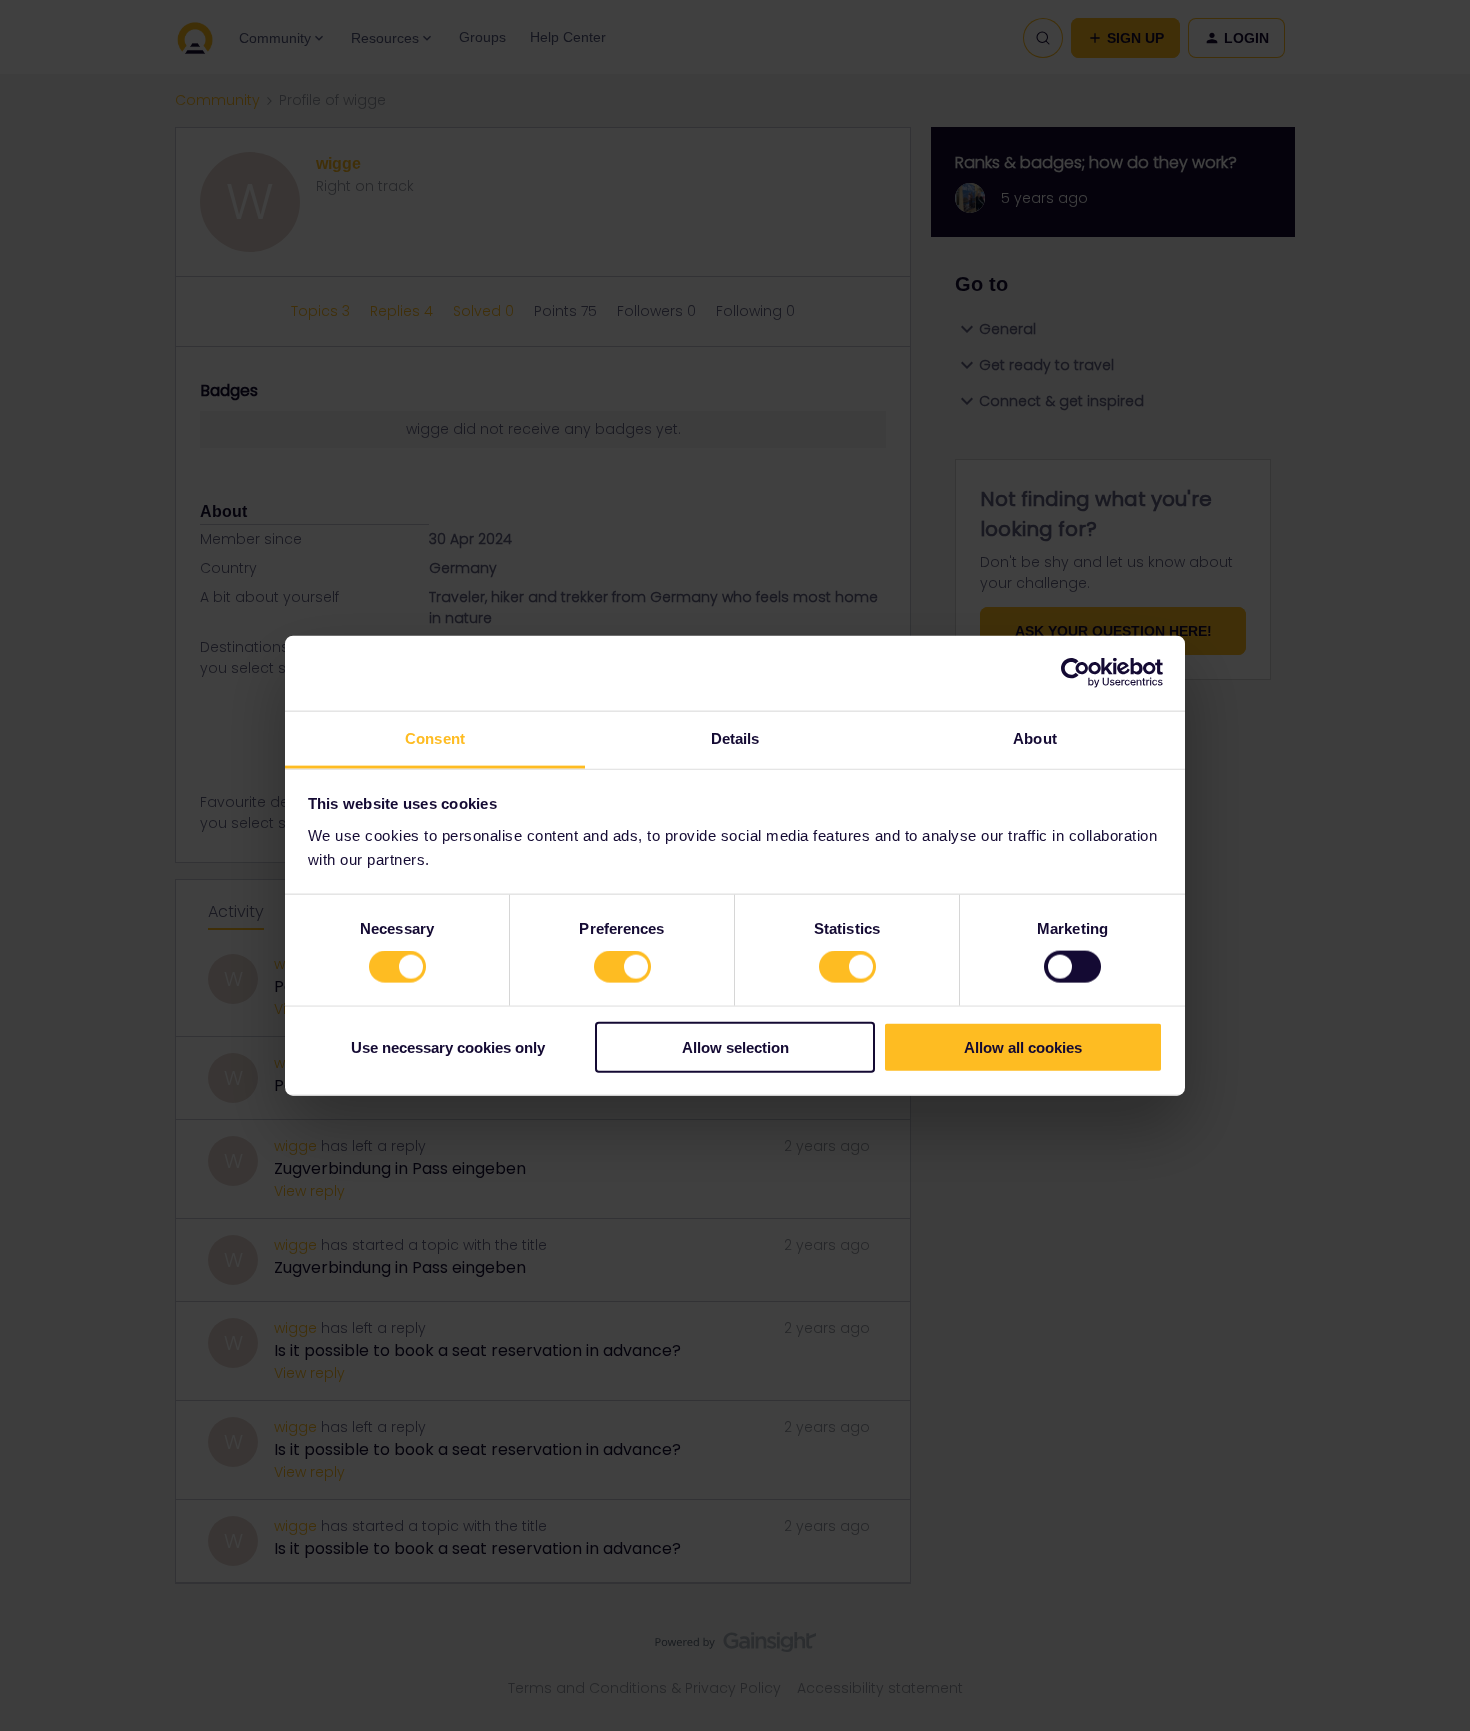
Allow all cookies (1023, 1046)
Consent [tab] (435, 737)
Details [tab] (735, 737)
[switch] (622, 967)
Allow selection (735, 1046)
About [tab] (1035, 737)
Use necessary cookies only (448, 1046)
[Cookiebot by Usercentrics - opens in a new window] (1075, 673)
